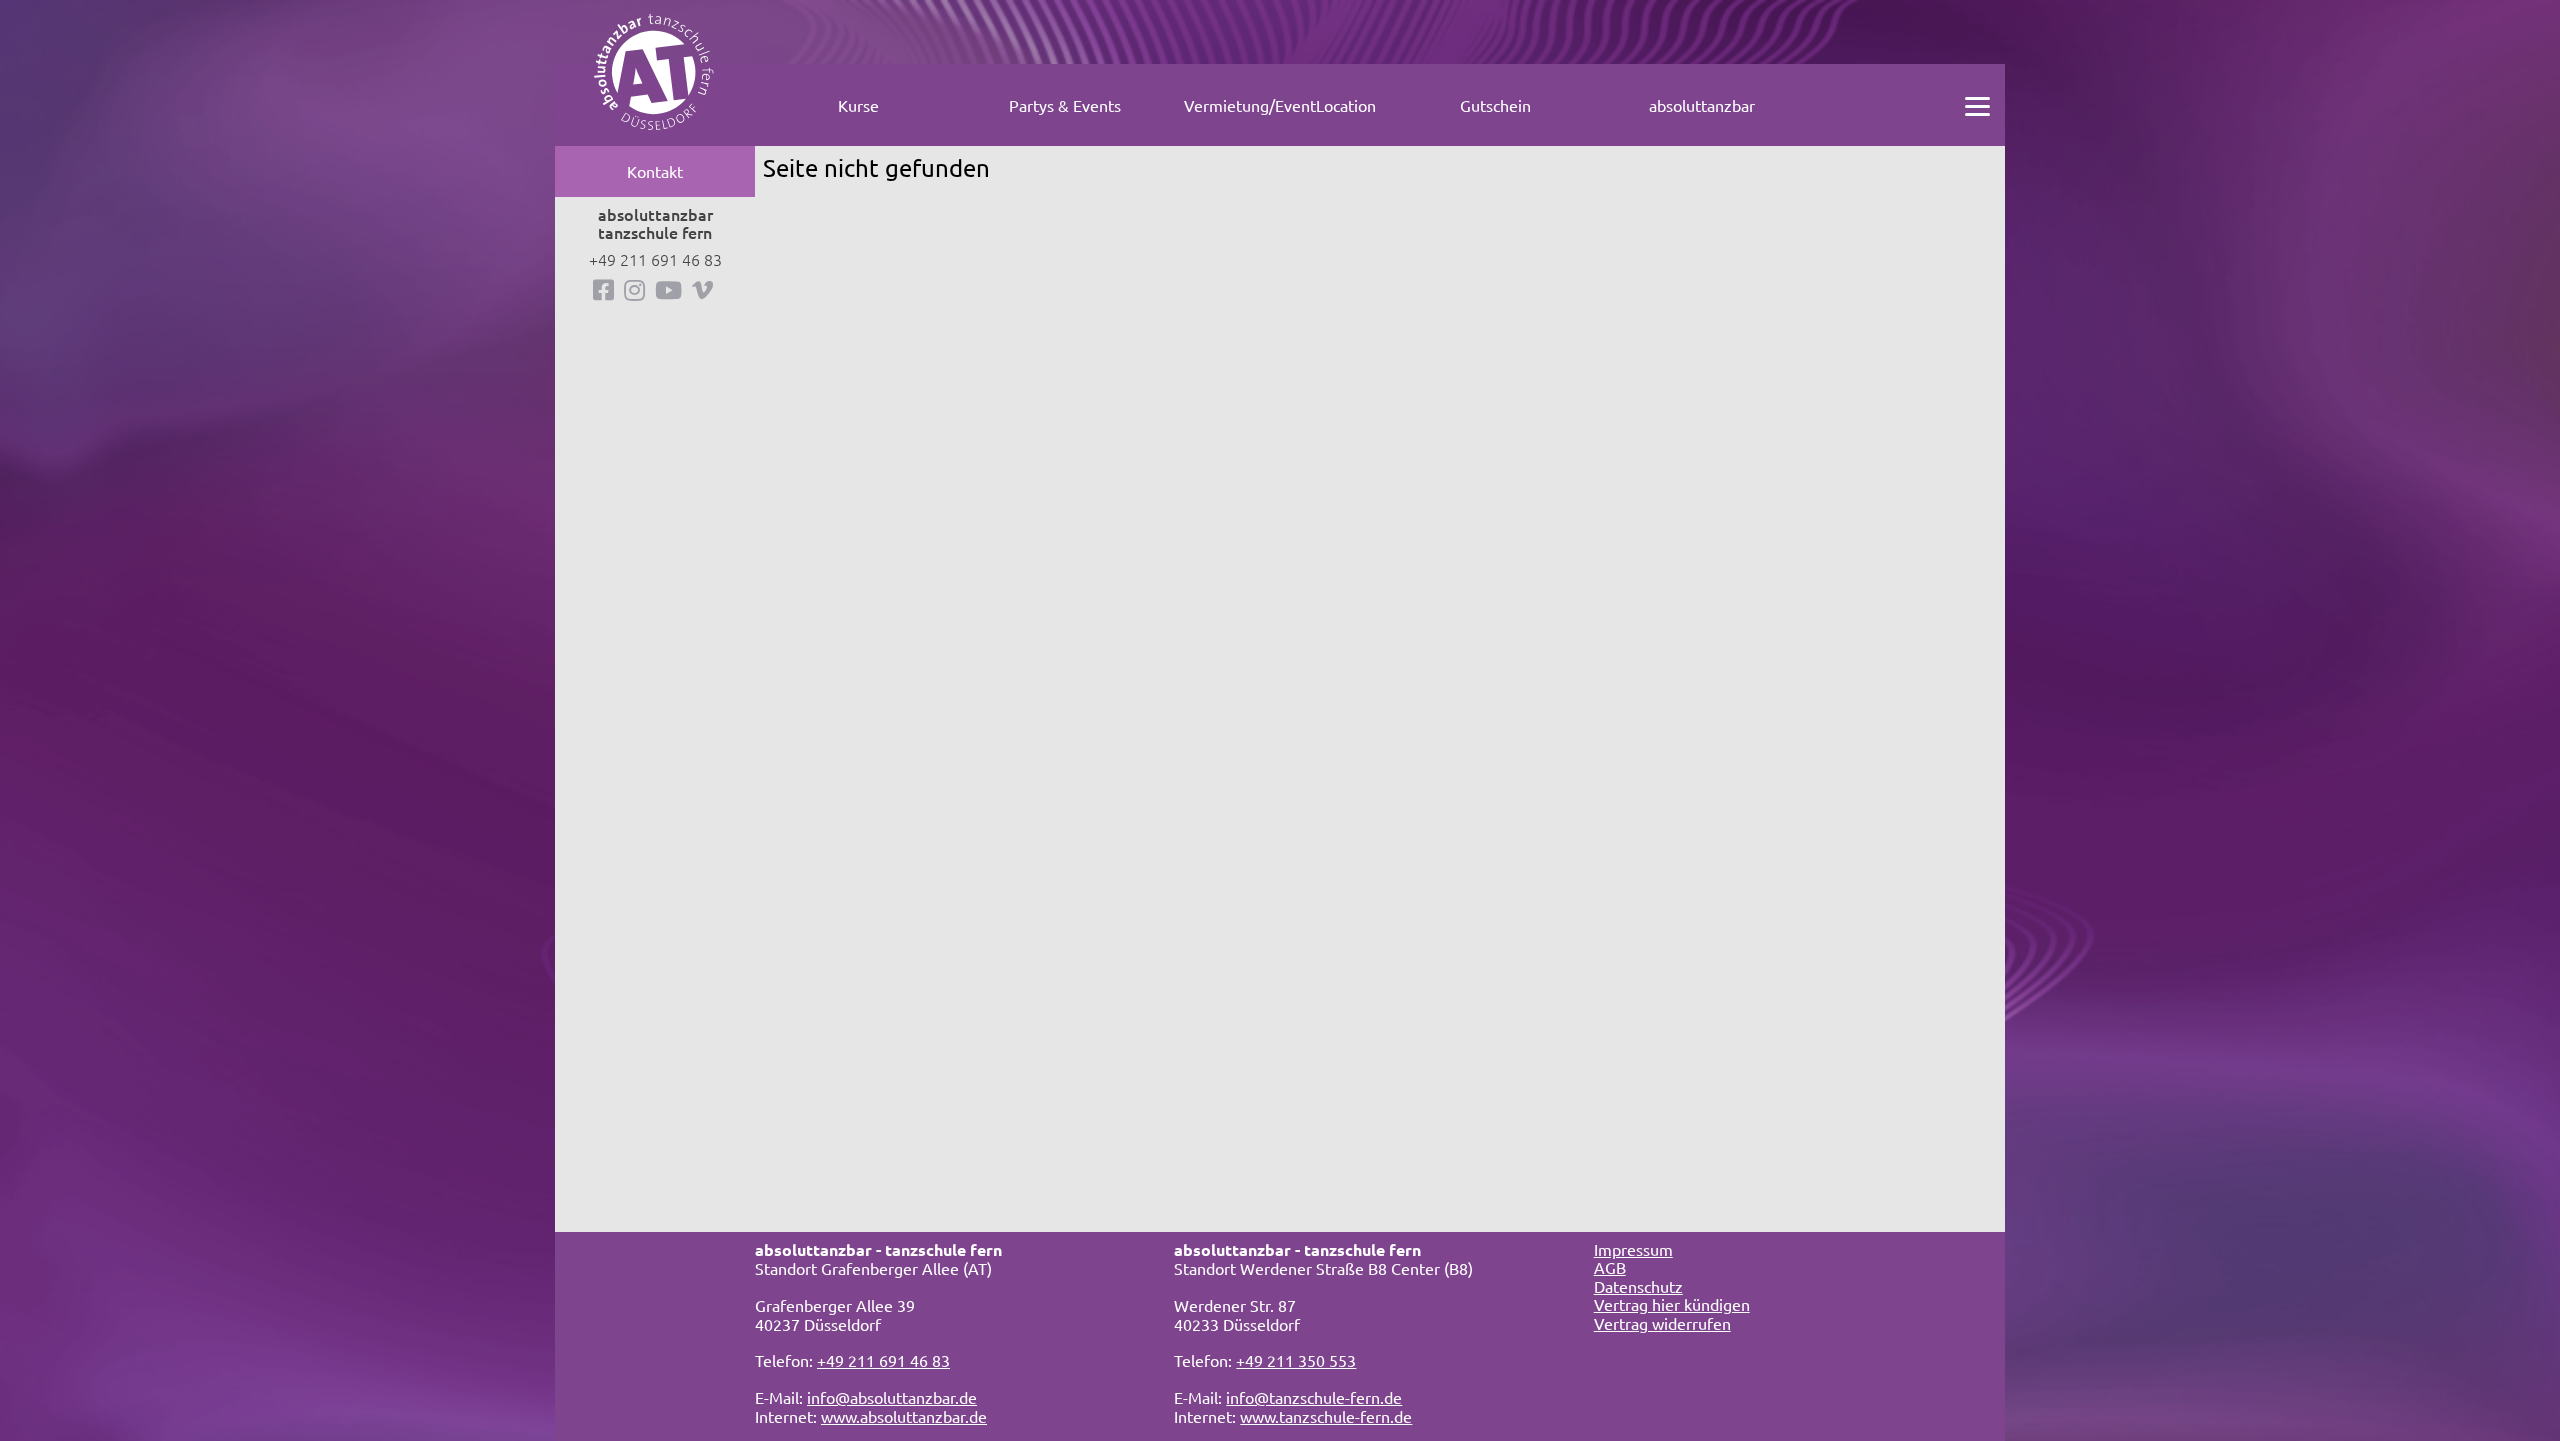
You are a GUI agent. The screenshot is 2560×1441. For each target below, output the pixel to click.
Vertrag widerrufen (1662, 1323)
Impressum (1633, 1249)
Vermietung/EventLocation (1280, 105)
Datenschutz (1638, 1286)
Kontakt (655, 171)
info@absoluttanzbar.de (892, 1397)
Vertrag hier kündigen (1672, 1304)
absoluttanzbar (1702, 105)
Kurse (858, 105)
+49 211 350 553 (1296, 1360)
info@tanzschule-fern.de (1314, 1397)
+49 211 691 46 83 (655, 259)
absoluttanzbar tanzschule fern (655, 223)
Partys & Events (1065, 105)
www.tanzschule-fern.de (1326, 1416)
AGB (1610, 1267)
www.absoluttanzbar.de (904, 1416)
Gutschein (1495, 105)
